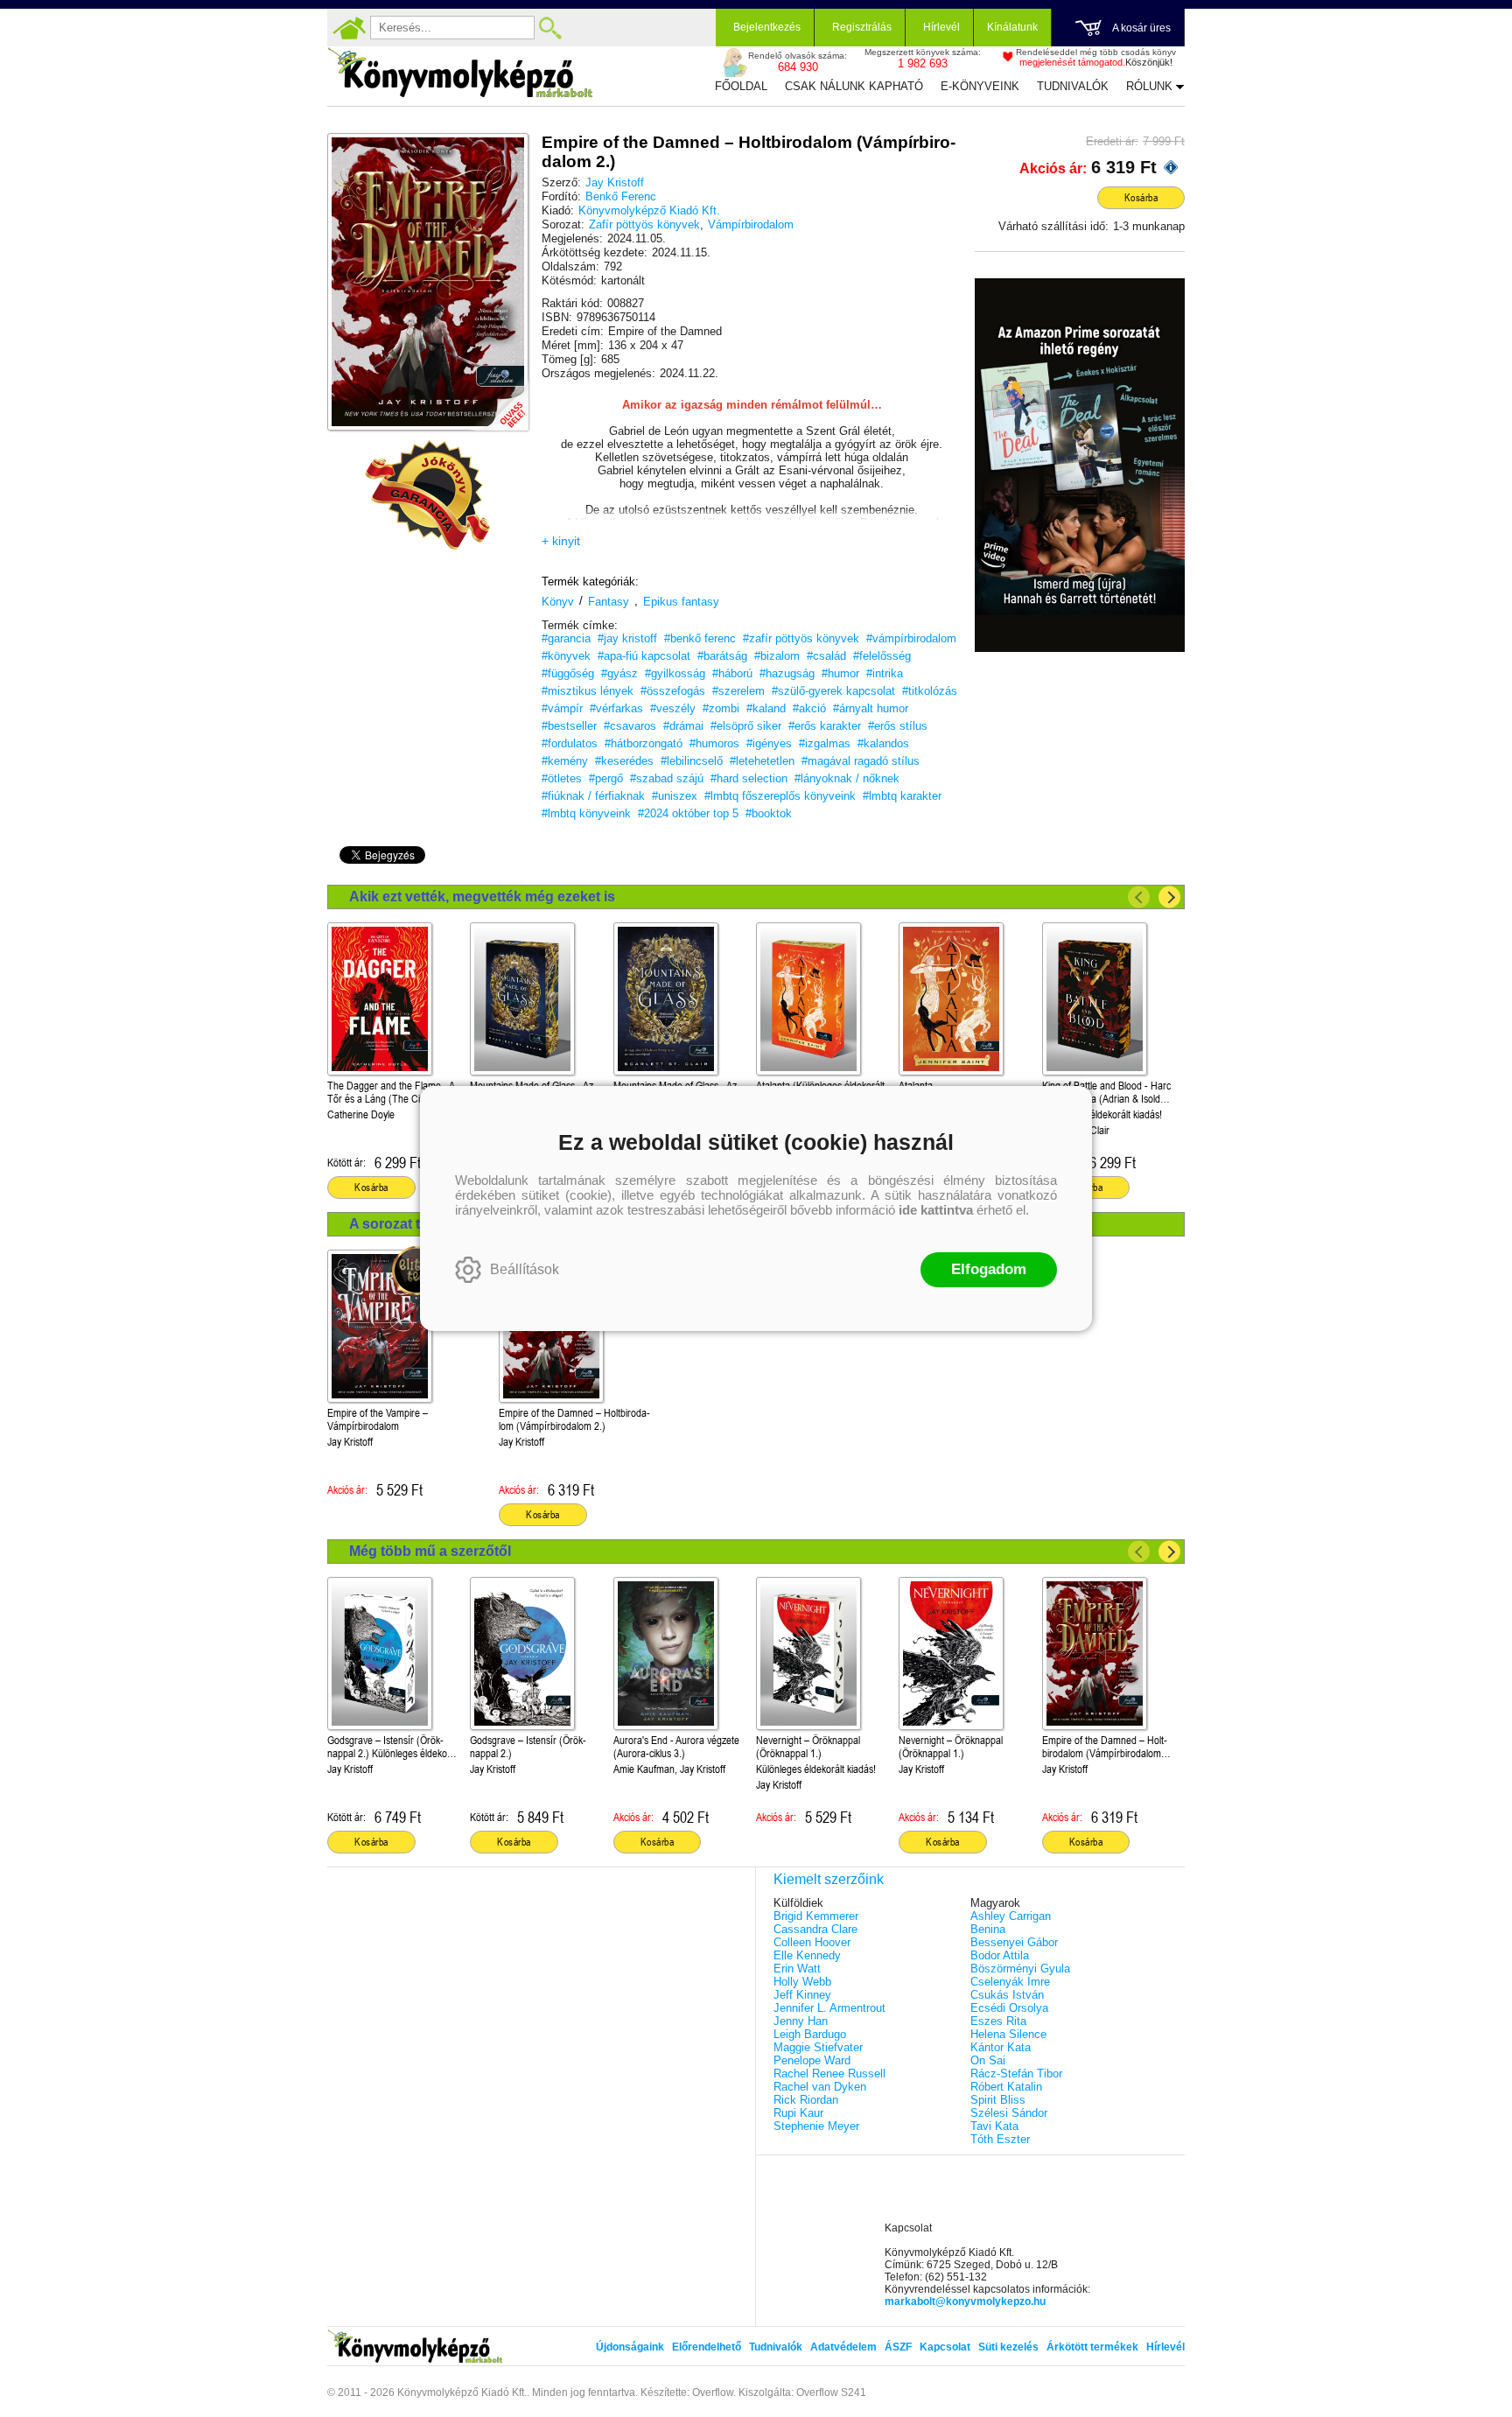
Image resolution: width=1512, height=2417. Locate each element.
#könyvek (566, 656)
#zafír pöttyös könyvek (801, 638)
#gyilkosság (675, 673)
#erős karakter (825, 726)
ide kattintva (936, 1210)
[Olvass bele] (498, 400)
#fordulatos (570, 743)
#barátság (722, 656)
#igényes (769, 743)
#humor (840, 673)
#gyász (619, 673)
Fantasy (609, 602)
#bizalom (777, 656)
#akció (809, 708)
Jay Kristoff (615, 182)
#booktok (769, 813)
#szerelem (738, 691)
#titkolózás (930, 691)
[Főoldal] (349, 28)
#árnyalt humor (871, 708)
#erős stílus (898, 726)
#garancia (566, 638)
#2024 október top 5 (688, 813)
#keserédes (624, 761)
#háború (732, 673)
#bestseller (569, 726)
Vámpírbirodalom (751, 224)
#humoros (714, 743)
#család (826, 656)
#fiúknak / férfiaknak (593, 796)
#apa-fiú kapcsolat (644, 656)
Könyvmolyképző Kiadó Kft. (649, 210)
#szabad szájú (667, 778)
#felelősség (882, 656)
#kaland (766, 708)
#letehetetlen (762, 761)
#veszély (673, 708)
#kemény (565, 761)
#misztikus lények (588, 691)
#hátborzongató (644, 743)
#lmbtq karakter (902, 796)
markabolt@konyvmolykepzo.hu (965, 2301)
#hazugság (787, 673)
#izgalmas (825, 743)
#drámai (683, 726)
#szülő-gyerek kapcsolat (833, 691)
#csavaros (630, 726)
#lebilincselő (692, 761)
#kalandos (883, 743)
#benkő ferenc (700, 638)
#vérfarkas (616, 708)
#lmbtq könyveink (586, 813)
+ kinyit (561, 541)
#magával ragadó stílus (861, 761)
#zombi (721, 708)
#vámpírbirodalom (911, 638)
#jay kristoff (627, 638)
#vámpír (562, 708)
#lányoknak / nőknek (847, 778)
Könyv (558, 602)
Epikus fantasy (681, 602)
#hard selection (749, 778)
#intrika (885, 673)
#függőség (568, 673)
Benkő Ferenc (621, 196)
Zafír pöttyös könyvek (644, 224)
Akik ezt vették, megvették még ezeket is (482, 897)
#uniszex (675, 796)
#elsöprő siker (746, 726)
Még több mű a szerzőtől (430, 1551)
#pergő (606, 778)
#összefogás (673, 691)
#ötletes (562, 778)
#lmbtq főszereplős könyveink (780, 796)
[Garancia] (428, 495)
